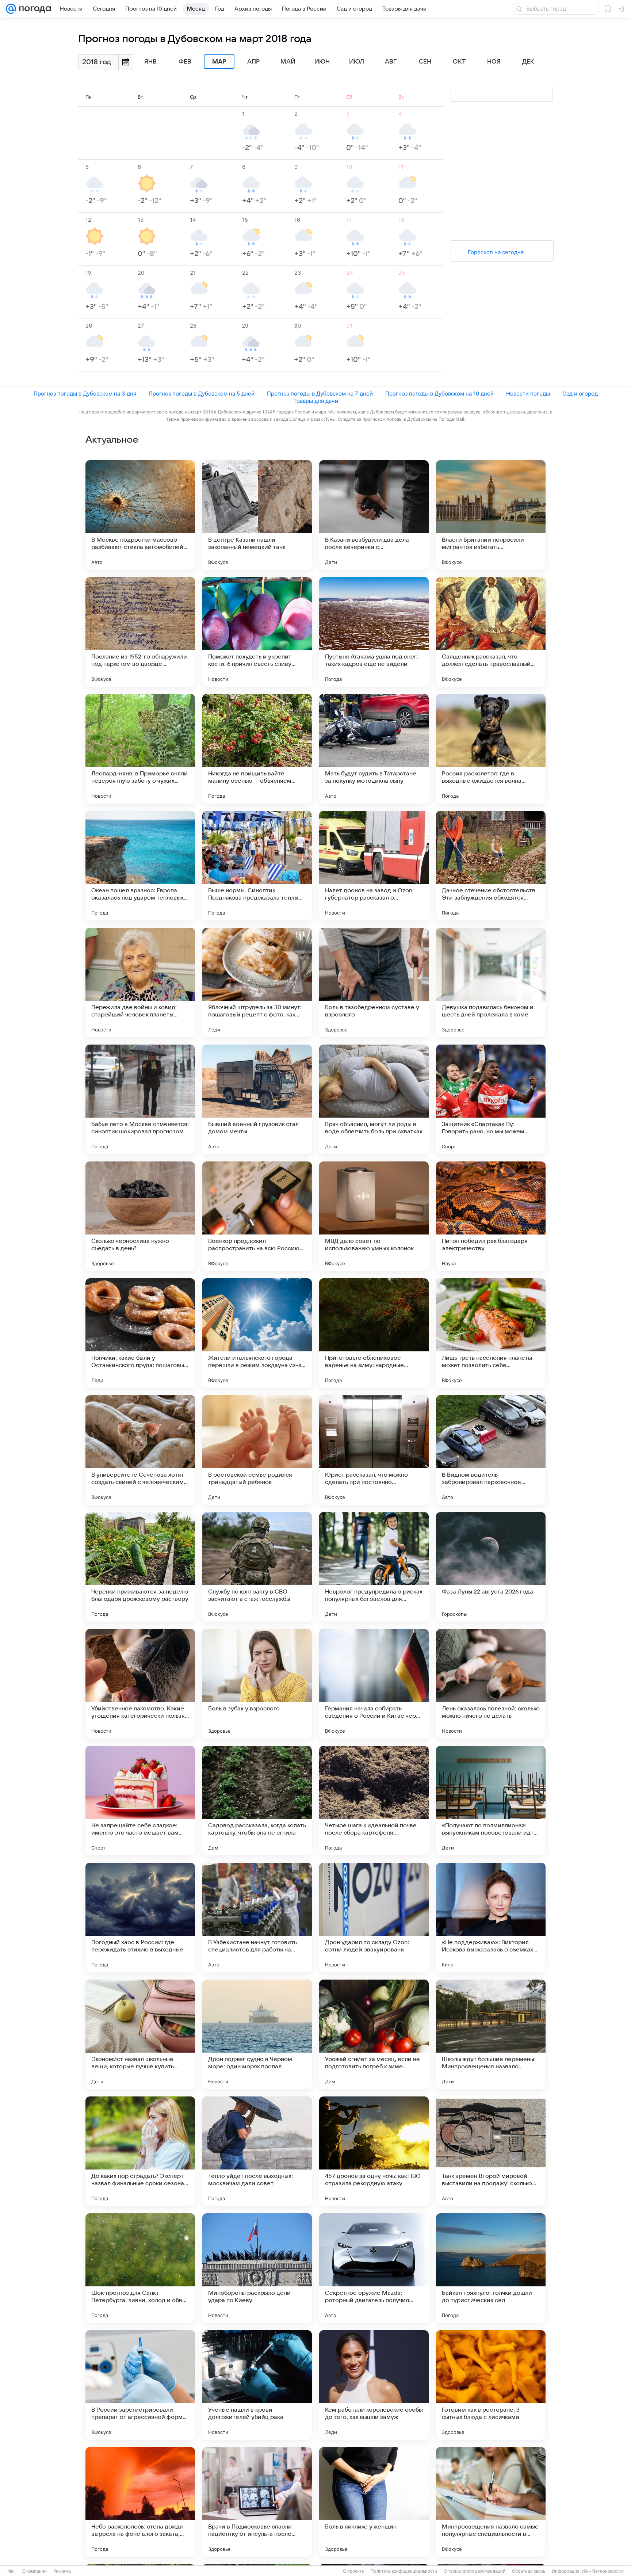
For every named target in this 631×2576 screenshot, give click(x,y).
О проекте (353, 2571)
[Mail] (11, 9)
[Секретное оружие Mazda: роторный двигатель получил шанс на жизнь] (374, 2268)
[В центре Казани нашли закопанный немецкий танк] (257, 515)
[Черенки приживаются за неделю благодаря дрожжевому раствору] (140, 1567)
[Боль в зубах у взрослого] (257, 1684)
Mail (12, 2571)
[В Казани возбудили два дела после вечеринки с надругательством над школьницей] (374, 515)
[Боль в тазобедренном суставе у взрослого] (374, 982)
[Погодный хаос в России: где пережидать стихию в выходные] (140, 1917)
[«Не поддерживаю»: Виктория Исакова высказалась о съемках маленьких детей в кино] (491, 1917)
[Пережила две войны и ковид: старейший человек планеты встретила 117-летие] (140, 982)
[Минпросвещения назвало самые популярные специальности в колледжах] (491, 2502)
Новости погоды (528, 394)
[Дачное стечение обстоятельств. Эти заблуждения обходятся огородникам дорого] (491, 866)
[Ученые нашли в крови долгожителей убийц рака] (257, 2385)
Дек (528, 62)
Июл (357, 62)
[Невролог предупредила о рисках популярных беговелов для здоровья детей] (374, 1567)
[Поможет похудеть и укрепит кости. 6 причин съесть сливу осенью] (257, 632)
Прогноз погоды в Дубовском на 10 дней (439, 394)
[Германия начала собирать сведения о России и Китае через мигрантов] (374, 1684)
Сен (425, 62)
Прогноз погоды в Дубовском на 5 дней (202, 394)
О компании (35, 2571)
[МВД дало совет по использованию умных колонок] (374, 1216)
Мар (219, 62)
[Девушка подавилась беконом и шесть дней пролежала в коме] (491, 982)
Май (288, 62)
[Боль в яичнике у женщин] (374, 2502)
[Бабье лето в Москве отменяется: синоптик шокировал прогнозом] (140, 1099)
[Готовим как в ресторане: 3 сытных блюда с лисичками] (491, 2385)
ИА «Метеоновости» (603, 2571)
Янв (150, 62)
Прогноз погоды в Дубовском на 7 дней (320, 394)
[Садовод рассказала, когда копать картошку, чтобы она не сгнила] (257, 1801)
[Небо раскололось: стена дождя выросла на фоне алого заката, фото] (140, 2502)
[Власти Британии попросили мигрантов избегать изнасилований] (491, 515)
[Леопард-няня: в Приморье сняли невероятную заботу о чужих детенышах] (140, 749)
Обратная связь (529, 2571)
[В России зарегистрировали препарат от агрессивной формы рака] (140, 2385)
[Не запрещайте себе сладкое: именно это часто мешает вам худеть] (140, 1801)
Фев (185, 62)
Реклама (62, 2571)
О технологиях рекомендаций (475, 2571)
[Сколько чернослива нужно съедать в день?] (140, 1216)
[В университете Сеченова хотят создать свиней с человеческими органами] (140, 1450)
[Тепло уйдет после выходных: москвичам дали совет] (257, 2151)
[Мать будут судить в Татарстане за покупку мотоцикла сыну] (374, 749)
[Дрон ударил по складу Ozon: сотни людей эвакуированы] (374, 1917)
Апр (253, 62)
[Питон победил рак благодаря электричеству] (491, 1216)
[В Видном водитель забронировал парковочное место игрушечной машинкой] (491, 1450)
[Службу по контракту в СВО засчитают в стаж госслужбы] (257, 1567)
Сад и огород (580, 394)
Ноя (494, 62)
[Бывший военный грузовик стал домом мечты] (257, 1099)
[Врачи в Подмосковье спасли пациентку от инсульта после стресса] (257, 2502)
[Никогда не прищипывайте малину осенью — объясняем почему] (257, 749)
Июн (322, 62)
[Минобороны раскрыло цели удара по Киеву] (257, 2268)
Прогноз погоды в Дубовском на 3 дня (85, 394)
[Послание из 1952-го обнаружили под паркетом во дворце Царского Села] (140, 632)
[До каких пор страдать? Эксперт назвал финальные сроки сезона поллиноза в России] (140, 2151)
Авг (391, 62)
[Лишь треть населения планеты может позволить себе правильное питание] (491, 1333)
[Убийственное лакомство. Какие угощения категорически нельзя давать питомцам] (140, 1684)
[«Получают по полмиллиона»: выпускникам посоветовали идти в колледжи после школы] (491, 1801)
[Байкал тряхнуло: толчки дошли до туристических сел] (491, 2268)
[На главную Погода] (34, 9)
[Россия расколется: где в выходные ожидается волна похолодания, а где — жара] (491, 749)
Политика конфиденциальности (404, 2571)
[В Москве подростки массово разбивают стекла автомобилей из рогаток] (140, 515)
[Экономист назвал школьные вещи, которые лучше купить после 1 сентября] (140, 2034)
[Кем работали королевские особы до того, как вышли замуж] (374, 2385)
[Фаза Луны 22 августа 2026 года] (491, 1567)
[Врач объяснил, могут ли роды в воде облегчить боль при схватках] (374, 1099)
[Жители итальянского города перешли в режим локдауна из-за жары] (257, 1333)
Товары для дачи (316, 401)
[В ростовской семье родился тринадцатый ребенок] (257, 1450)
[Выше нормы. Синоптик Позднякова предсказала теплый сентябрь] (257, 866)
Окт (459, 62)
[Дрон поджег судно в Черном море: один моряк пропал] (257, 2034)
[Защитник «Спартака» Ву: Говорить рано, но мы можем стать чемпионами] (491, 1099)
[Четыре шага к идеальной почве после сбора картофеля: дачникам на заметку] (374, 1801)
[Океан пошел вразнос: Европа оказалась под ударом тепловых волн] (140, 866)
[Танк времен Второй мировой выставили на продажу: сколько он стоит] (491, 2151)
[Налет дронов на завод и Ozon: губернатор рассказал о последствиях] (374, 866)
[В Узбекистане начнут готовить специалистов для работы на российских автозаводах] (257, 1917)
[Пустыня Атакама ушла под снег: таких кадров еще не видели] (374, 632)
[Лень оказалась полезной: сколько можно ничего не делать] (491, 1684)
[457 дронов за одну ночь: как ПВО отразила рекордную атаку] (374, 2151)
